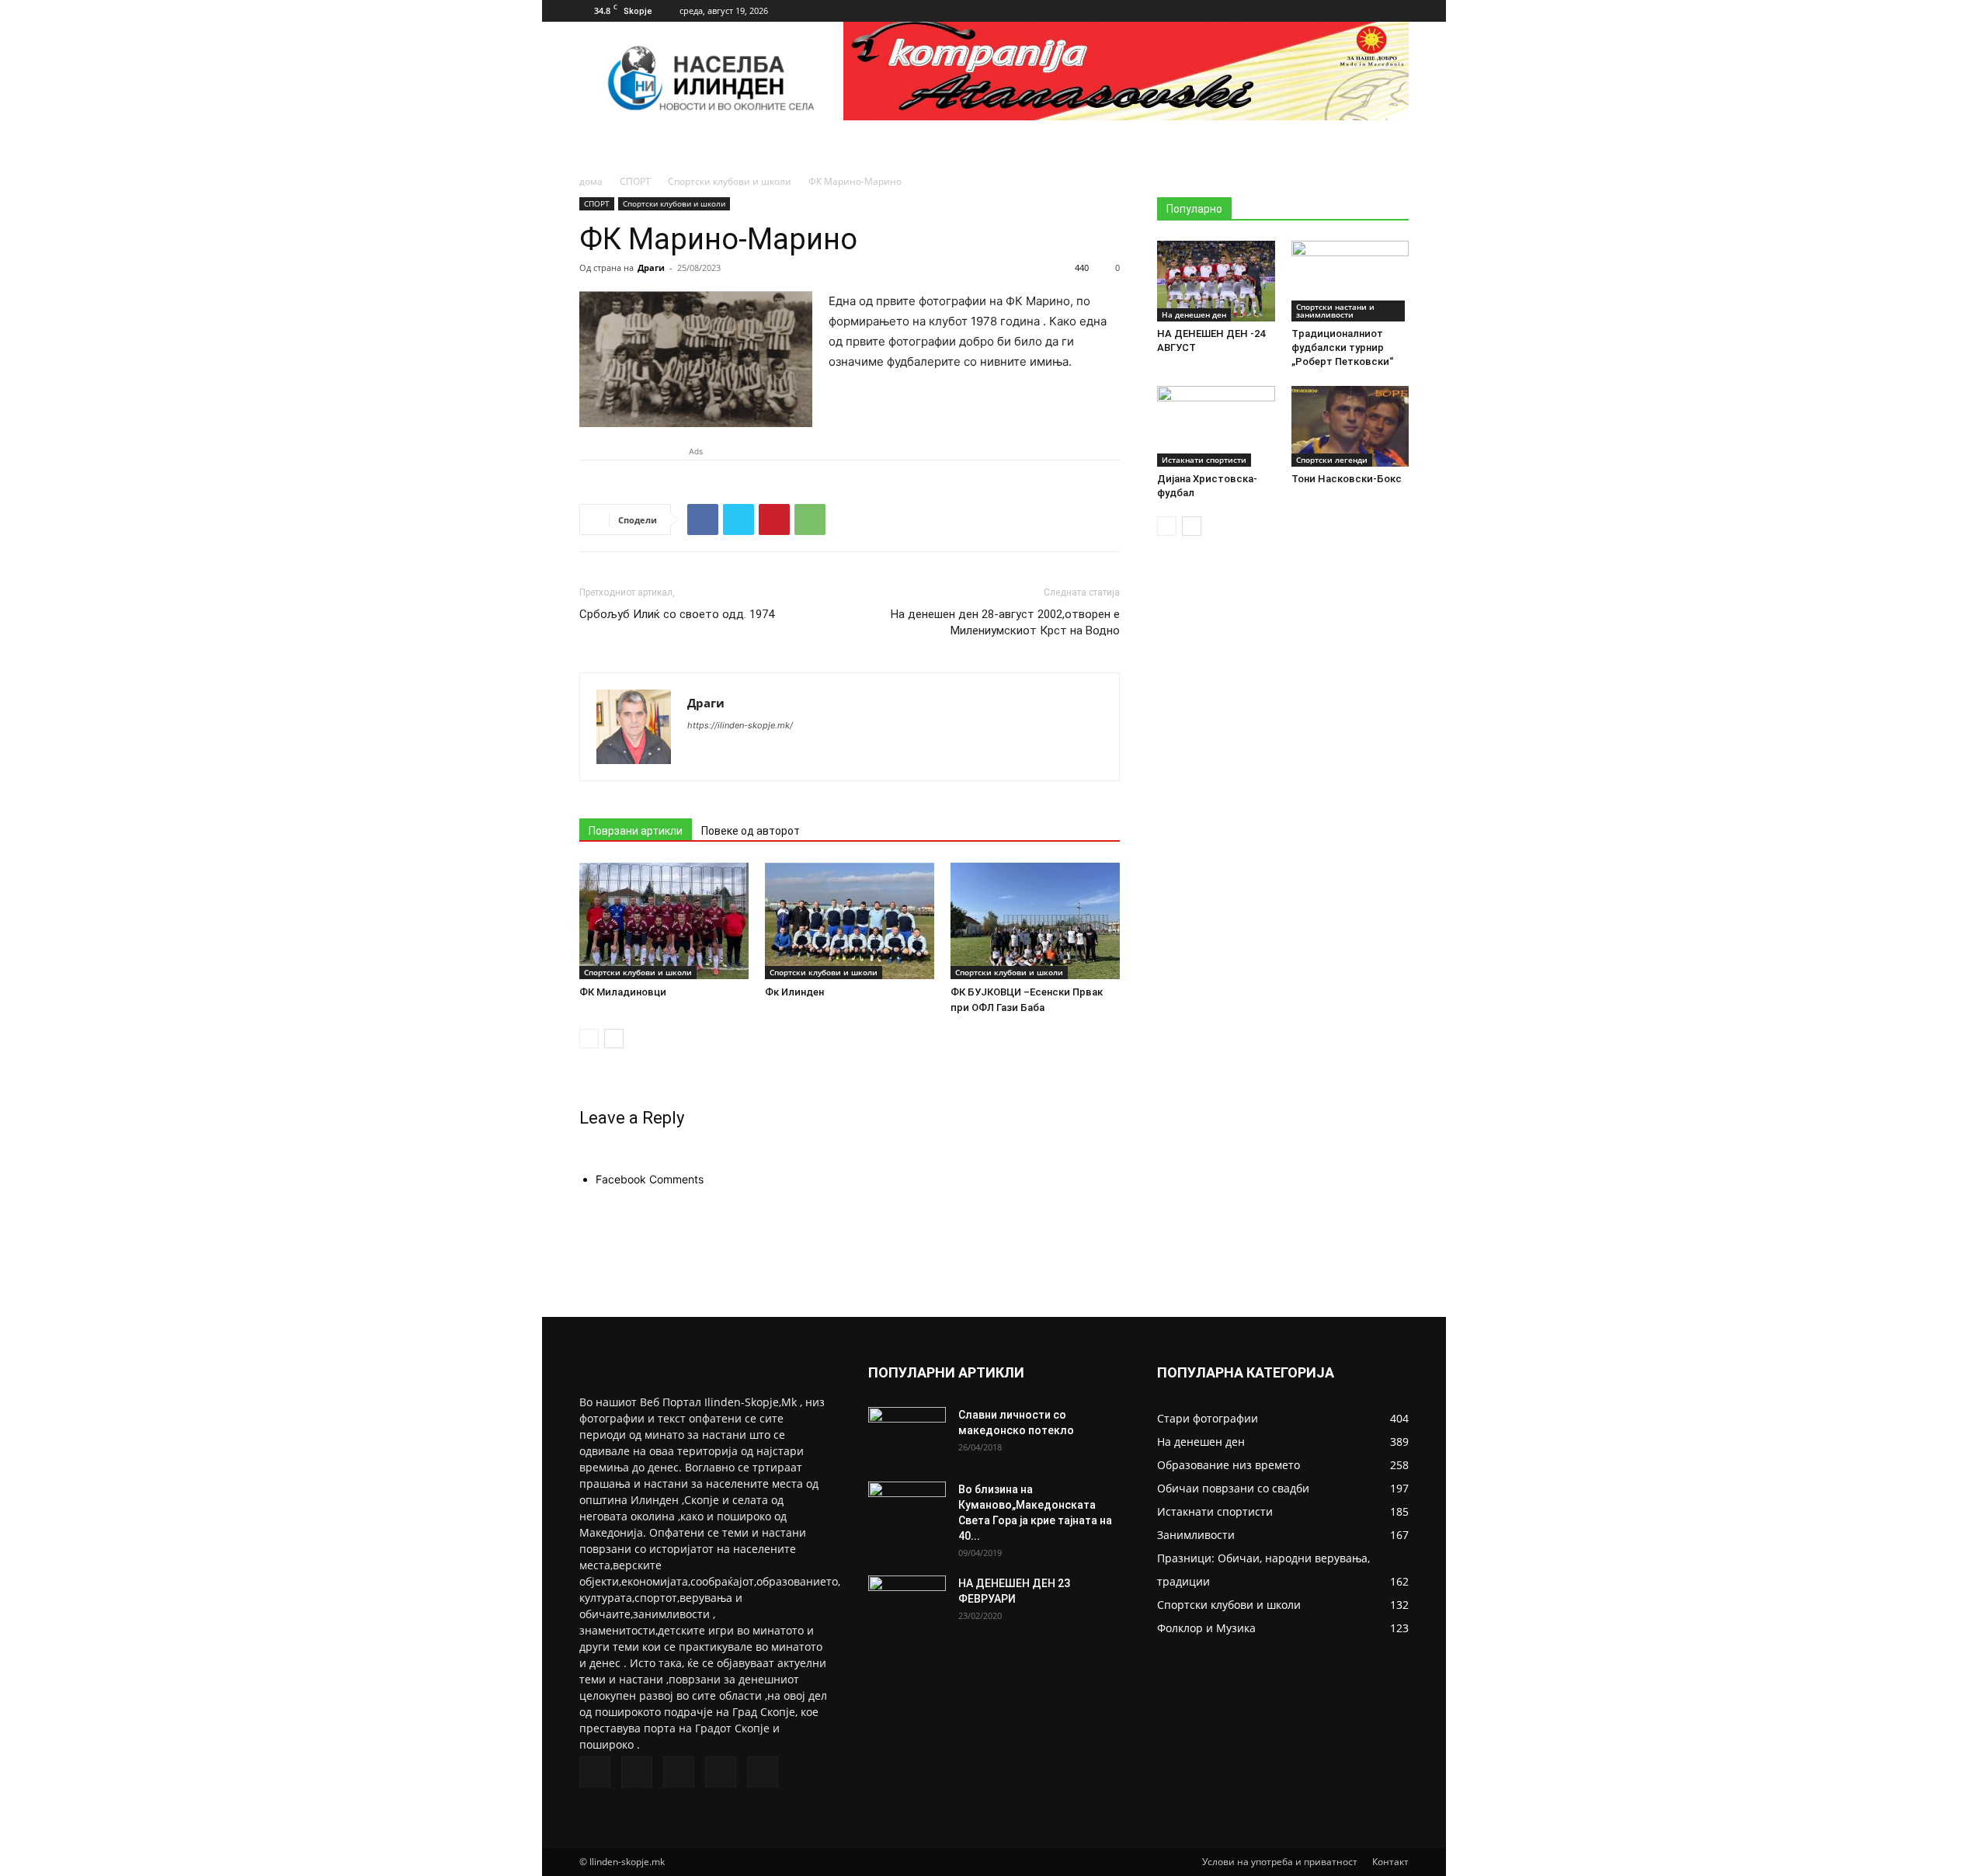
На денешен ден (1194, 314)
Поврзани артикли (636, 831)
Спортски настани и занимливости (1335, 311)
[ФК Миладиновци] (664, 921)
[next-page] (614, 1039)
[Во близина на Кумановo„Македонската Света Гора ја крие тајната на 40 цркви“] (907, 1509)
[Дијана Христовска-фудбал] (1216, 426)
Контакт (1390, 1862)
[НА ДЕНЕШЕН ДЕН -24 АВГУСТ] (1216, 281)
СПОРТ (635, 181)
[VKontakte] (1371, 11)
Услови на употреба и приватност (1280, 1862)
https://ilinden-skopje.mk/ (740, 725)
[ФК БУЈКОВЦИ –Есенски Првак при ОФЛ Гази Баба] (1035, 921)
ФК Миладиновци (623, 992)
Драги (651, 268)
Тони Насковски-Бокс (1347, 479)
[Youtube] (1397, 11)
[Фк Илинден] (850, 921)
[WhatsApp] (810, 519)
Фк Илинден (794, 992)
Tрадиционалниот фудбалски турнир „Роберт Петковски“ (1342, 347)
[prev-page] (589, 1039)
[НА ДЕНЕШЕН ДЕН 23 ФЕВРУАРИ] (907, 1603)
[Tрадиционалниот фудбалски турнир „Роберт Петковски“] (1350, 281)
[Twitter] (1320, 11)
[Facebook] (1295, 11)
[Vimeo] (1346, 11)
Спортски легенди (1332, 460)
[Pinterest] (774, 519)
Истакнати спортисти (1204, 460)
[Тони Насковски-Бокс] (1350, 426)
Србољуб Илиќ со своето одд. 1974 (677, 614)
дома (591, 181)
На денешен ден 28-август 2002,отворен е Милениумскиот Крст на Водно (1005, 622)
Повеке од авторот (751, 831)
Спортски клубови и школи (730, 181)
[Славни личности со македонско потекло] (907, 1434)
